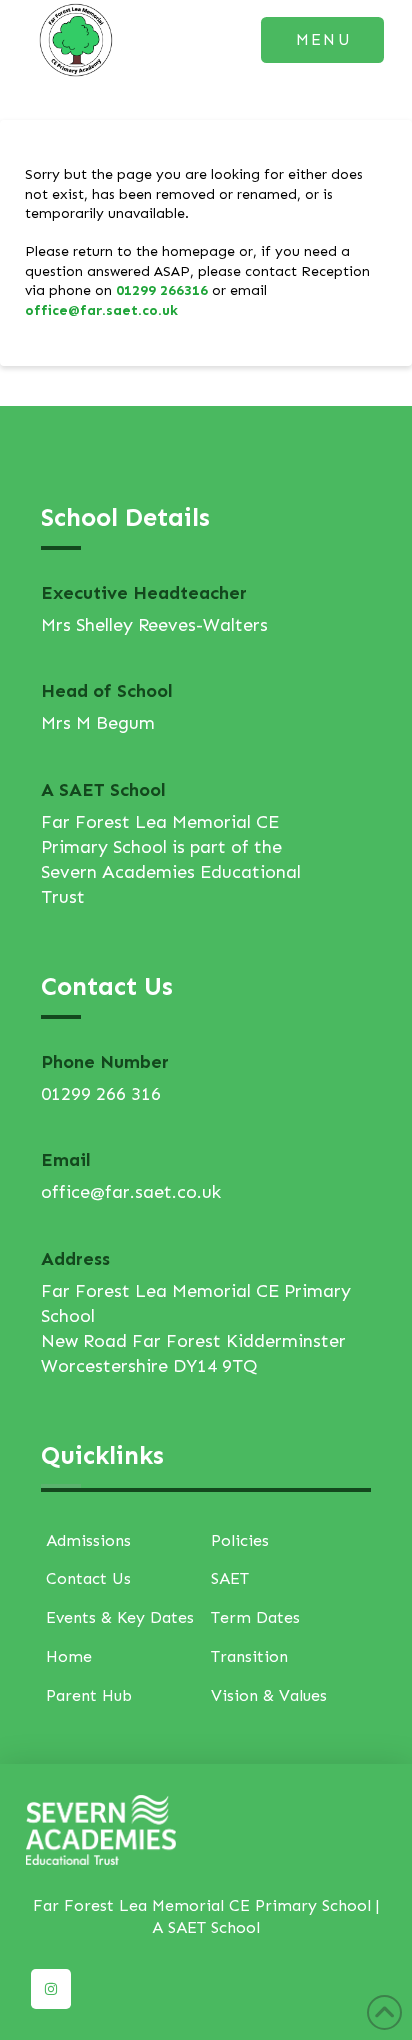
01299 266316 (162, 290)
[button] (322, 40)
